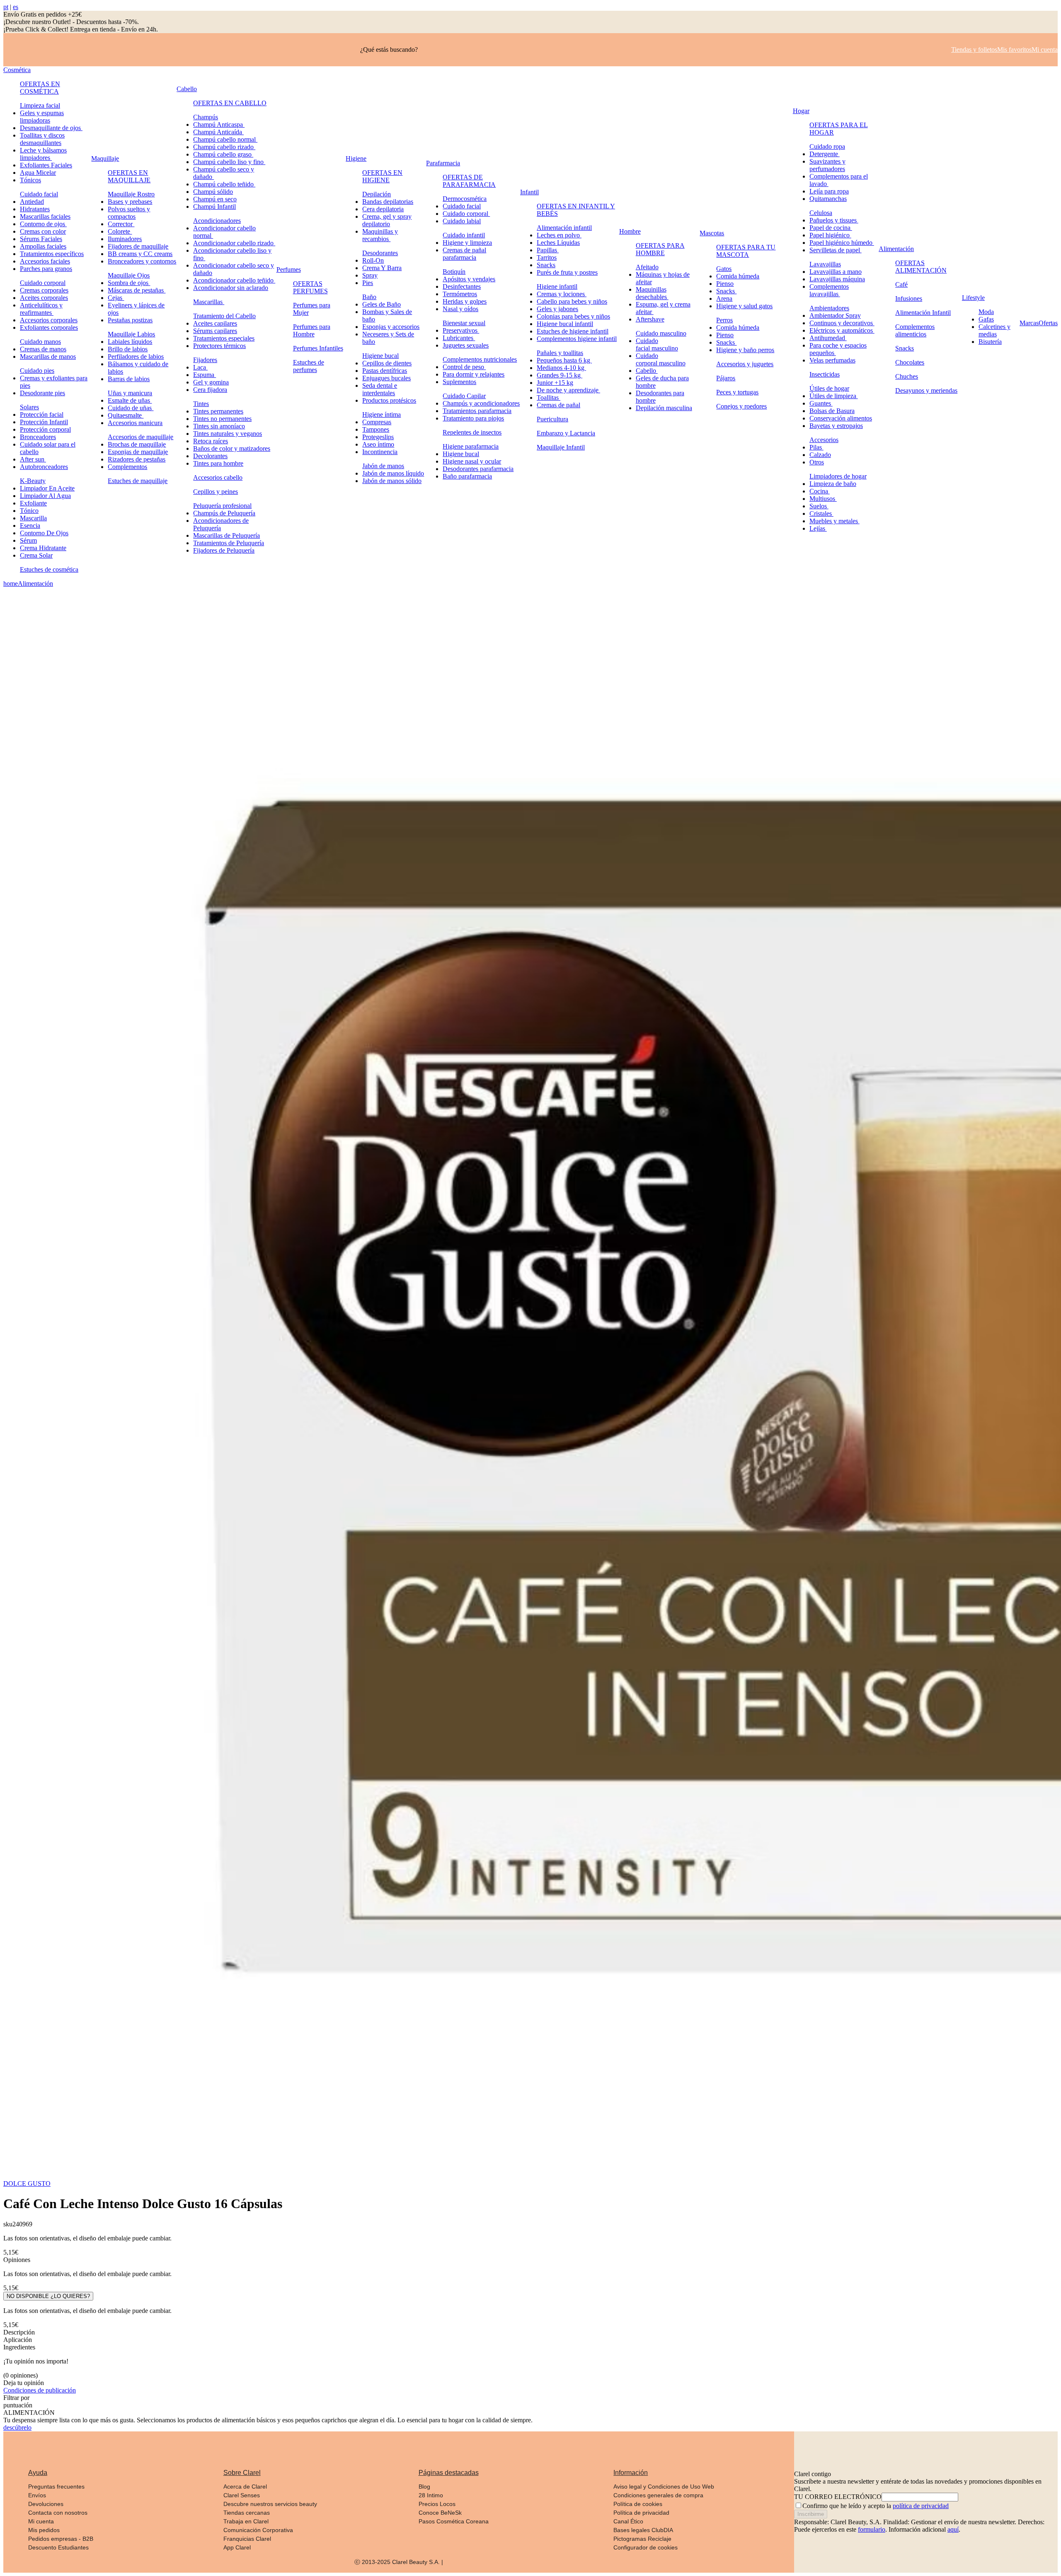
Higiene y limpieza (467, 243)
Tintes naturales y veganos (228, 434)
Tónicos (30, 180)
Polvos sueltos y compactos (129, 213)
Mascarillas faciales (45, 216)
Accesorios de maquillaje (140, 437)
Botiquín (454, 272)
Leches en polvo (559, 235)
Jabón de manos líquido (393, 473)
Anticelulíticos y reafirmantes (41, 309)
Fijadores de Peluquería (224, 550)
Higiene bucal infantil (565, 324)
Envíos (37, 2495)
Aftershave (650, 319)
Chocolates (910, 362)
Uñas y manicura (130, 393)
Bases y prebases (130, 202)
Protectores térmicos (219, 346)
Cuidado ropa (827, 146)
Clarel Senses (242, 2495)
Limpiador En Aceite (47, 488)
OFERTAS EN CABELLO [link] (230, 103)
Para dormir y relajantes (474, 374)
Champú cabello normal (225, 139)
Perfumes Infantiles (318, 348)
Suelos (819, 506)
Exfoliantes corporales (49, 327)
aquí (953, 2529)
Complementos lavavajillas (829, 290)
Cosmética (17, 70)
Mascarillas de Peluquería (226, 535)
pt (6, 7)
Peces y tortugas (737, 392)
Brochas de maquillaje (137, 444)
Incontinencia (380, 452)
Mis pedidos (44, 2530)
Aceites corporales (44, 298)
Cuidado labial (462, 221)
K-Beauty (33, 481)
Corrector (121, 224)
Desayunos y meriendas (926, 390)
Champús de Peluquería (224, 513)
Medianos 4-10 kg (561, 368)
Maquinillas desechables (652, 293)
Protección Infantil (44, 422)
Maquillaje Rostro (131, 194)
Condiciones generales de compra (658, 2495)
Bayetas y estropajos (836, 426)
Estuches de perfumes (309, 366)
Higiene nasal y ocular (472, 461)
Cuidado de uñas (131, 408)
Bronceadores (38, 437)
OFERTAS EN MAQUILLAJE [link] (129, 176)
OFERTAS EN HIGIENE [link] (382, 176)
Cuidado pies (37, 371)
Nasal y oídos (460, 309)
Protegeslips (378, 437)
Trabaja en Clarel (246, 2521)
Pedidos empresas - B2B (61, 2539)
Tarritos (547, 257)
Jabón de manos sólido (392, 481)
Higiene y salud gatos (744, 306)
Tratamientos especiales (224, 338)
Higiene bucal (380, 356)
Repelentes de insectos (472, 432)
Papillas (548, 250)
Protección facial (42, 414)
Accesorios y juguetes (745, 364)
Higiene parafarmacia (471, 446)
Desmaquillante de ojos (51, 128)
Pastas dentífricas (385, 371)
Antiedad (32, 202)
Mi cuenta (41, 2521)
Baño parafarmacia (467, 476)
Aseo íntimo (378, 444)
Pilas (816, 447)
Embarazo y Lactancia (566, 433)
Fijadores (205, 360)
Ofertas (1048, 323)
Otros (817, 462)
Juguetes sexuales (466, 345)
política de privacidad (921, 2506)
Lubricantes (459, 338)
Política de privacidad (641, 2513)
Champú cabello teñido (224, 184)
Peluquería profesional (222, 506)
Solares (29, 407)
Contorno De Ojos (44, 533)
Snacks (546, 265)
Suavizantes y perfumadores (827, 165)
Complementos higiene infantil (577, 339)
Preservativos (461, 330)
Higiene (356, 158)
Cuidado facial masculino (657, 344)
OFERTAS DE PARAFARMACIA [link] (469, 181)
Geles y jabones (557, 309)
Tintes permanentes (218, 411)
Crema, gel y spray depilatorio (387, 220)
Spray (370, 275)
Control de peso (464, 367)
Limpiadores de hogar (838, 476)
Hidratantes (35, 209)
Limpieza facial (40, 105)
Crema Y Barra (382, 268)
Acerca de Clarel (245, 2487)
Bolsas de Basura (832, 411)
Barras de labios (129, 379)
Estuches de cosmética (49, 569)
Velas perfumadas (832, 360)
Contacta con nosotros (58, 2513)
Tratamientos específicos (52, 254)
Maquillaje (105, 158)
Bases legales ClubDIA (643, 2530)
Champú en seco (215, 199)
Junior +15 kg (555, 383)
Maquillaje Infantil (561, 447)
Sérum (28, 540)
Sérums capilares (215, 331)
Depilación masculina (664, 408)
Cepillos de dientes (387, 363)
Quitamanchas (828, 199)
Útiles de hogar (829, 388)
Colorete (120, 231)
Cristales (821, 514)
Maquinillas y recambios (380, 235)
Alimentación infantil (564, 228)
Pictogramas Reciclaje (642, 2539)
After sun (33, 459)
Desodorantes (380, 253)
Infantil (529, 192)
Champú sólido (213, 192)
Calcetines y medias (994, 330)
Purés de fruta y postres (567, 272)
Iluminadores (125, 239)
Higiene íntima (382, 414)
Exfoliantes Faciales (46, 165)
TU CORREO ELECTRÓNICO (838, 2497)
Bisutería (990, 342)
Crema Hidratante (43, 548)
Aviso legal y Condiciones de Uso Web (664, 2487)
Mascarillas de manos (48, 356)
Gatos (724, 269)
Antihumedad (828, 338)
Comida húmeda (738, 276)
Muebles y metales (835, 521)
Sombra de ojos (129, 283)
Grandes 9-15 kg (560, 375)
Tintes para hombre (218, 463)
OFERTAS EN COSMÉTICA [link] (40, 88)
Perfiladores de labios (136, 356)
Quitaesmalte (126, 415)
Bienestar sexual (464, 323)
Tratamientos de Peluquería (229, 543)
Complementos (127, 467)
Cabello (187, 89)
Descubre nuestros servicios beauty (270, 2504)
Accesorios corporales (49, 320)
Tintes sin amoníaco (219, 426)
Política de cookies (638, 2504)
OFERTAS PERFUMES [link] (310, 287)
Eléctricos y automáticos (842, 330)
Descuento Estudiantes (58, 2547)
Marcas (1029, 323)
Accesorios (824, 440)
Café (901, 284)
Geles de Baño (382, 304)
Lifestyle (973, 298)
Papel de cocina (831, 228)
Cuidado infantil (464, 235)
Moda (986, 312)
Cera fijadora (210, 390)
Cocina (820, 491)
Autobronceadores (44, 467)
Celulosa (821, 213)
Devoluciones (46, 2504)
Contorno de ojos (43, 224)
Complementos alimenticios (915, 330)
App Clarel (237, 2547)
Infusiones (909, 298)
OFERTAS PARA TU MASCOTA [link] (746, 251)
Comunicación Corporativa (258, 2530)
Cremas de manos (43, 349)
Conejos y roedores (741, 406)
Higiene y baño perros (745, 350)
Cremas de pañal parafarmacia (464, 254)
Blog (424, 2487)
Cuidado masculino (661, 333)
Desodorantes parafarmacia (478, 469)
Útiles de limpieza (834, 396)
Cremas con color (43, 231)
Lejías (818, 528)
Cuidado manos (40, 342)
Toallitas (549, 398)
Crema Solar (36, 555)
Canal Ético (628, 2521)
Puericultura (552, 419)
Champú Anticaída (218, 132)
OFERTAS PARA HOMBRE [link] (660, 249)
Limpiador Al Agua (45, 496)
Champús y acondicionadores (481, 403)
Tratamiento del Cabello (224, 316)
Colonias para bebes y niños (573, 316)
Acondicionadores (217, 221)
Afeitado (647, 267)
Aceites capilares (215, 323)
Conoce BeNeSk (440, 2513)
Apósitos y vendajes (469, 279)
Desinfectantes (462, 286)
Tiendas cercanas (247, 2513)
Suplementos (459, 382)
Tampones (376, 429)
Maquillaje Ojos (129, 275)
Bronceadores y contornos (142, 261)
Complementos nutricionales (480, 359)
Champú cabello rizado (224, 147)
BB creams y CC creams (140, 254)
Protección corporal (45, 429)
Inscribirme (811, 2514)
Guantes (821, 403)
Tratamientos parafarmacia (477, 411)
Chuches (907, 376)
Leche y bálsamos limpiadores (43, 154)
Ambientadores (829, 308)
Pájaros (726, 378)
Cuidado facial (39, 194)
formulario (872, 2529)
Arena (724, 298)
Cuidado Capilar (464, 396)
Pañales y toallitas (560, 353)
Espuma (205, 375)
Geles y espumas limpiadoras (42, 117)
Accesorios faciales (45, 261)
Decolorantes (210, 456)
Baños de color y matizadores (232, 448)
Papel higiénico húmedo (842, 243)
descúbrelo (17, 2427)
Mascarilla (33, 518)
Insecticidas (825, 374)
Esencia (30, 526)
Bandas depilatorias (388, 202)
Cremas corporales (44, 290)
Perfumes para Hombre (312, 330)
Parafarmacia (443, 163)
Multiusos (823, 499)
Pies (368, 283)
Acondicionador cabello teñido (234, 280)
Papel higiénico (830, 235)
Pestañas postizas (130, 320)
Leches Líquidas (558, 243)
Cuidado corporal (43, 283)
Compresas (377, 422)
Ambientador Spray (835, 315)
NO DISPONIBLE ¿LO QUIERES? (48, 2296)
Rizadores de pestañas (137, 459)
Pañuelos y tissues (834, 220)
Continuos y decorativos (842, 323)
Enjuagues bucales (386, 378)
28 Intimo (431, 2495)
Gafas (986, 319)
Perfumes (289, 269)
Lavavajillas (825, 264)
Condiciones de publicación (40, 2390)
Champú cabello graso (223, 154)
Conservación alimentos (841, 418)
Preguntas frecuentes (56, 2487)
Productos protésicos (389, 400)
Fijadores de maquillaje (138, 246)
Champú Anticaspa (219, 124)
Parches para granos (46, 269)
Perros (724, 320)
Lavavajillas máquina (837, 279)
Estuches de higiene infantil (573, 331)
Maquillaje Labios (131, 334)
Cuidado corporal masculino (661, 359)
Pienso (725, 284)
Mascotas (712, 233)
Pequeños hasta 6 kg (564, 360)
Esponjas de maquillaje (138, 452)
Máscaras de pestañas (137, 290)
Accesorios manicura (135, 423)
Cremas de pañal (558, 405)
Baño (369, 297)
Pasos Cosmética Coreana (454, 2521)
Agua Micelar (38, 173)
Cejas (116, 298)
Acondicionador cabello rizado (234, 243)
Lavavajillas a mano (836, 272)
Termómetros (460, 294)
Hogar (801, 111)
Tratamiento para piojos (473, 418)
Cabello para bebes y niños (572, 301)
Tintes (201, 404)
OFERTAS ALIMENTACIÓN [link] (921, 267)
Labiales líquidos (130, 342)
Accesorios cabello (218, 477)
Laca (200, 367)
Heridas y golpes (465, 301)
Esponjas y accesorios (391, 327)
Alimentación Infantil (923, 313)
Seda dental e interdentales (380, 389)
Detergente (825, 154)
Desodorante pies (42, 393)
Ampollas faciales (43, 246)
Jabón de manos (383, 466)
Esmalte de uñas (130, 400)
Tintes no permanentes (222, 419)
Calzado (820, 455)
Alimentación (896, 249)
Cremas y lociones (562, 294)
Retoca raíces (211, 441)
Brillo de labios (128, 349)
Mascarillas (209, 302)
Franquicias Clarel (247, 2539)
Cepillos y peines (216, 492)
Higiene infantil (557, 286)
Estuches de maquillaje (138, 481)
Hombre (630, 231)
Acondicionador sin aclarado (231, 288)
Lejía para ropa (829, 191)
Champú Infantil (214, 207)
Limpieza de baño (833, 484)
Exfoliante (33, 503)
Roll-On (373, 260)
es (16, 7)
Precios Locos (437, 2504)
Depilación (377, 194)
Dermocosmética (465, 199)
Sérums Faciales (41, 239)
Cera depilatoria (383, 209)
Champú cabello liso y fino (229, 162)
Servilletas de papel (836, 250)
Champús (206, 117)
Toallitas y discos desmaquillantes (42, 139)
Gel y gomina (211, 382)
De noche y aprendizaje (568, 390)
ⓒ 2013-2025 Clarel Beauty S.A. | (399, 2562)
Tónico (29, 511)
